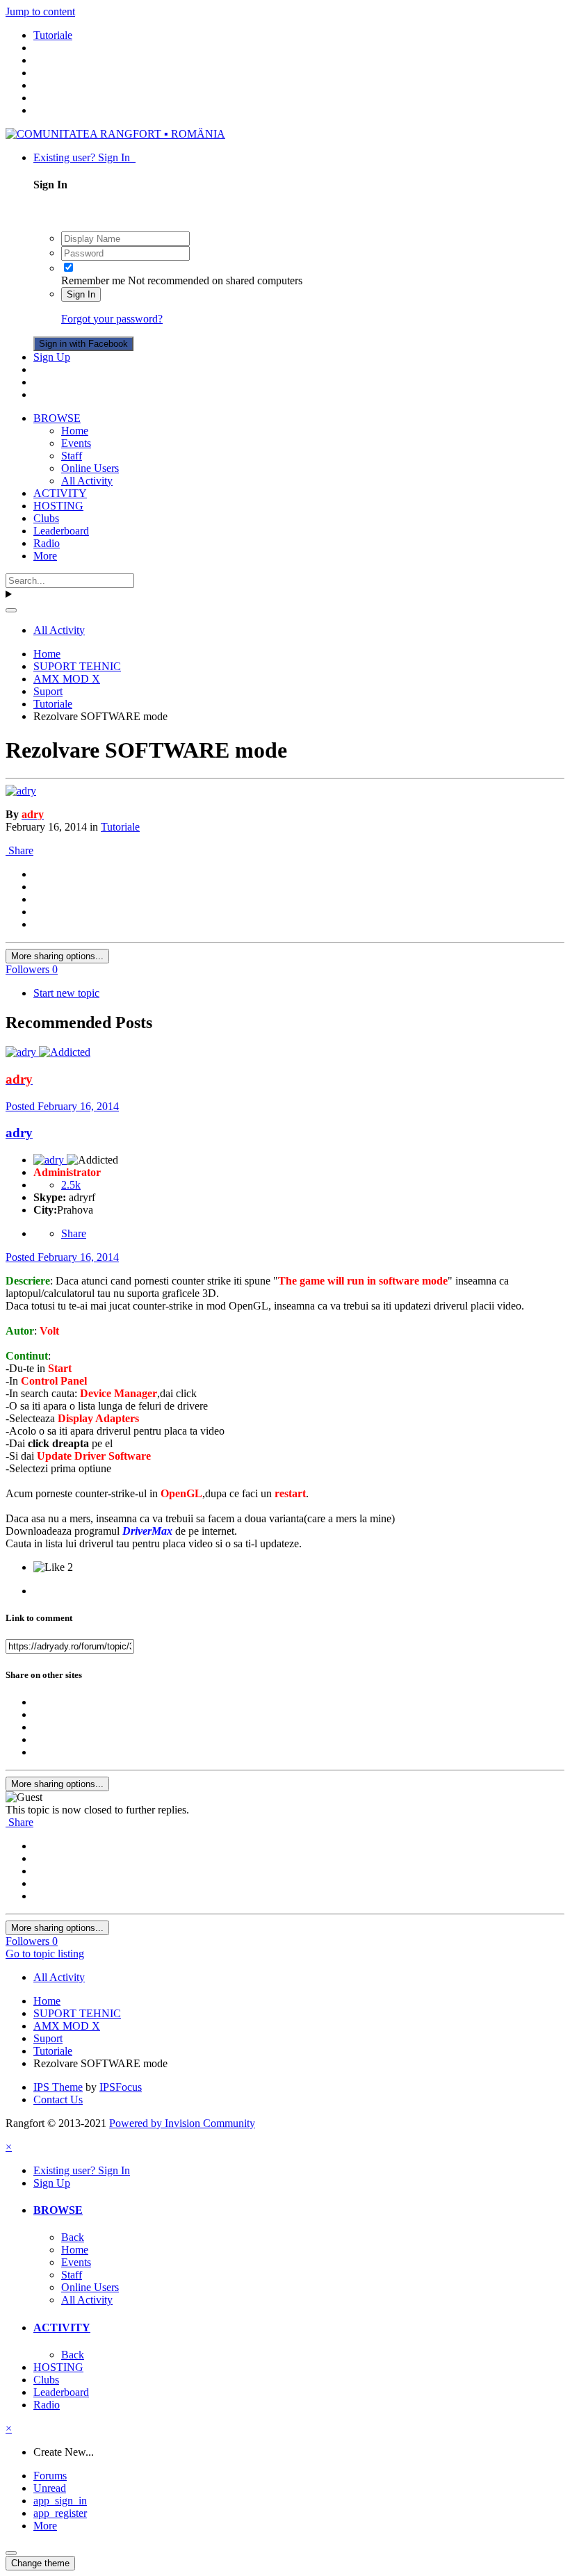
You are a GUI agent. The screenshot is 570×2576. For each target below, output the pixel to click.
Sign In (81, 294)
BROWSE (57, 418)
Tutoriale (120, 827)
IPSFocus (121, 2087)
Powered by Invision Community (182, 2123)
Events (76, 443)
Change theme (40, 2563)
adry (19, 1133)
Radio (47, 543)
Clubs (46, 518)
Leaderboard (61, 531)
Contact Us (58, 2100)
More (45, 556)
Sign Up (52, 357)
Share (19, 850)
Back (73, 2237)
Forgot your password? (112, 319)
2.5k (71, 1185)
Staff (72, 456)
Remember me (93, 280)
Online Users (90, 468)
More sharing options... (57, 956)
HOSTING (58, 506)
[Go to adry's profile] (21, 791)
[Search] (11, 610)
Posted (62, 1106)
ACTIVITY (60, 493)
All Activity (87, 481)
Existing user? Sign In (84, 157)
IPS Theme (58, 2087)
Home (75, 431)
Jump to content (40, 11)
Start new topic (66, 993)
